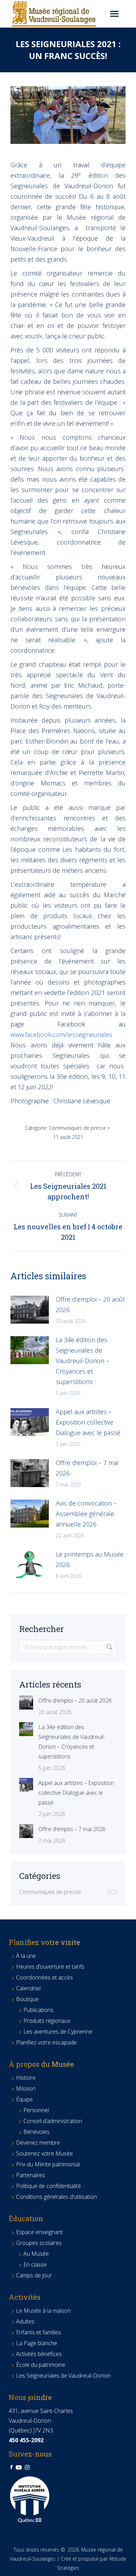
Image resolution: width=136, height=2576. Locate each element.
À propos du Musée (41, 2064)
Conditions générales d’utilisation (56, 2197)
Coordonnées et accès (44, 1977)
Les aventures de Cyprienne (58, 2032)
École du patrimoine (41, 2365)
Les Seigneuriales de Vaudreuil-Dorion (63, 2376)
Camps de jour (34, 2275)
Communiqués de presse (77, 1128)
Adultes (25, 2321)
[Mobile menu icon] (114, 14)
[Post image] (30, 1310)
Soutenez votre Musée (44, 2153)
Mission (26, 2088)
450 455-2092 (26, 2440)
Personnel (36, 2110)
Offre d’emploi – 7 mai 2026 (87, 1468)
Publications (38, 2010)
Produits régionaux (47, 2021)
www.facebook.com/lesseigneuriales (61, 1034)
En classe (35, 2264)
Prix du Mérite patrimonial (48, 2164)
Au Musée (36, 2254)
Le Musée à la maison (43, 2311)
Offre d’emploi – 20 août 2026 (90, 1304)
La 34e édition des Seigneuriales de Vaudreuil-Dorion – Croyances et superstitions (82, 1361)
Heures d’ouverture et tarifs (50, 1967)
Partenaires (31, 2175)
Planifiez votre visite (44, 1942)
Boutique (27, 1999)
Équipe (24, 2099)
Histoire (26, 2078)
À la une (26, 1956)
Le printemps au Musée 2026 (90, 1559)
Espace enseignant (39, 2232)
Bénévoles (36, 2132)
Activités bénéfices (39, 2354)
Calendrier (29, 1988)
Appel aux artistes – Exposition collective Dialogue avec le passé (88, 1422)
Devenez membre (38, 2143)
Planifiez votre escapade (46, 2042)
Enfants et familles (39, 2332)
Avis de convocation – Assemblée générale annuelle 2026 (86, 1514)
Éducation (26, 2218)
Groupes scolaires (39, 2243)
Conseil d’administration (53, 2121)
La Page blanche (37, 2343)
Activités (25, 2297)
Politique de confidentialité (48, 2186)
